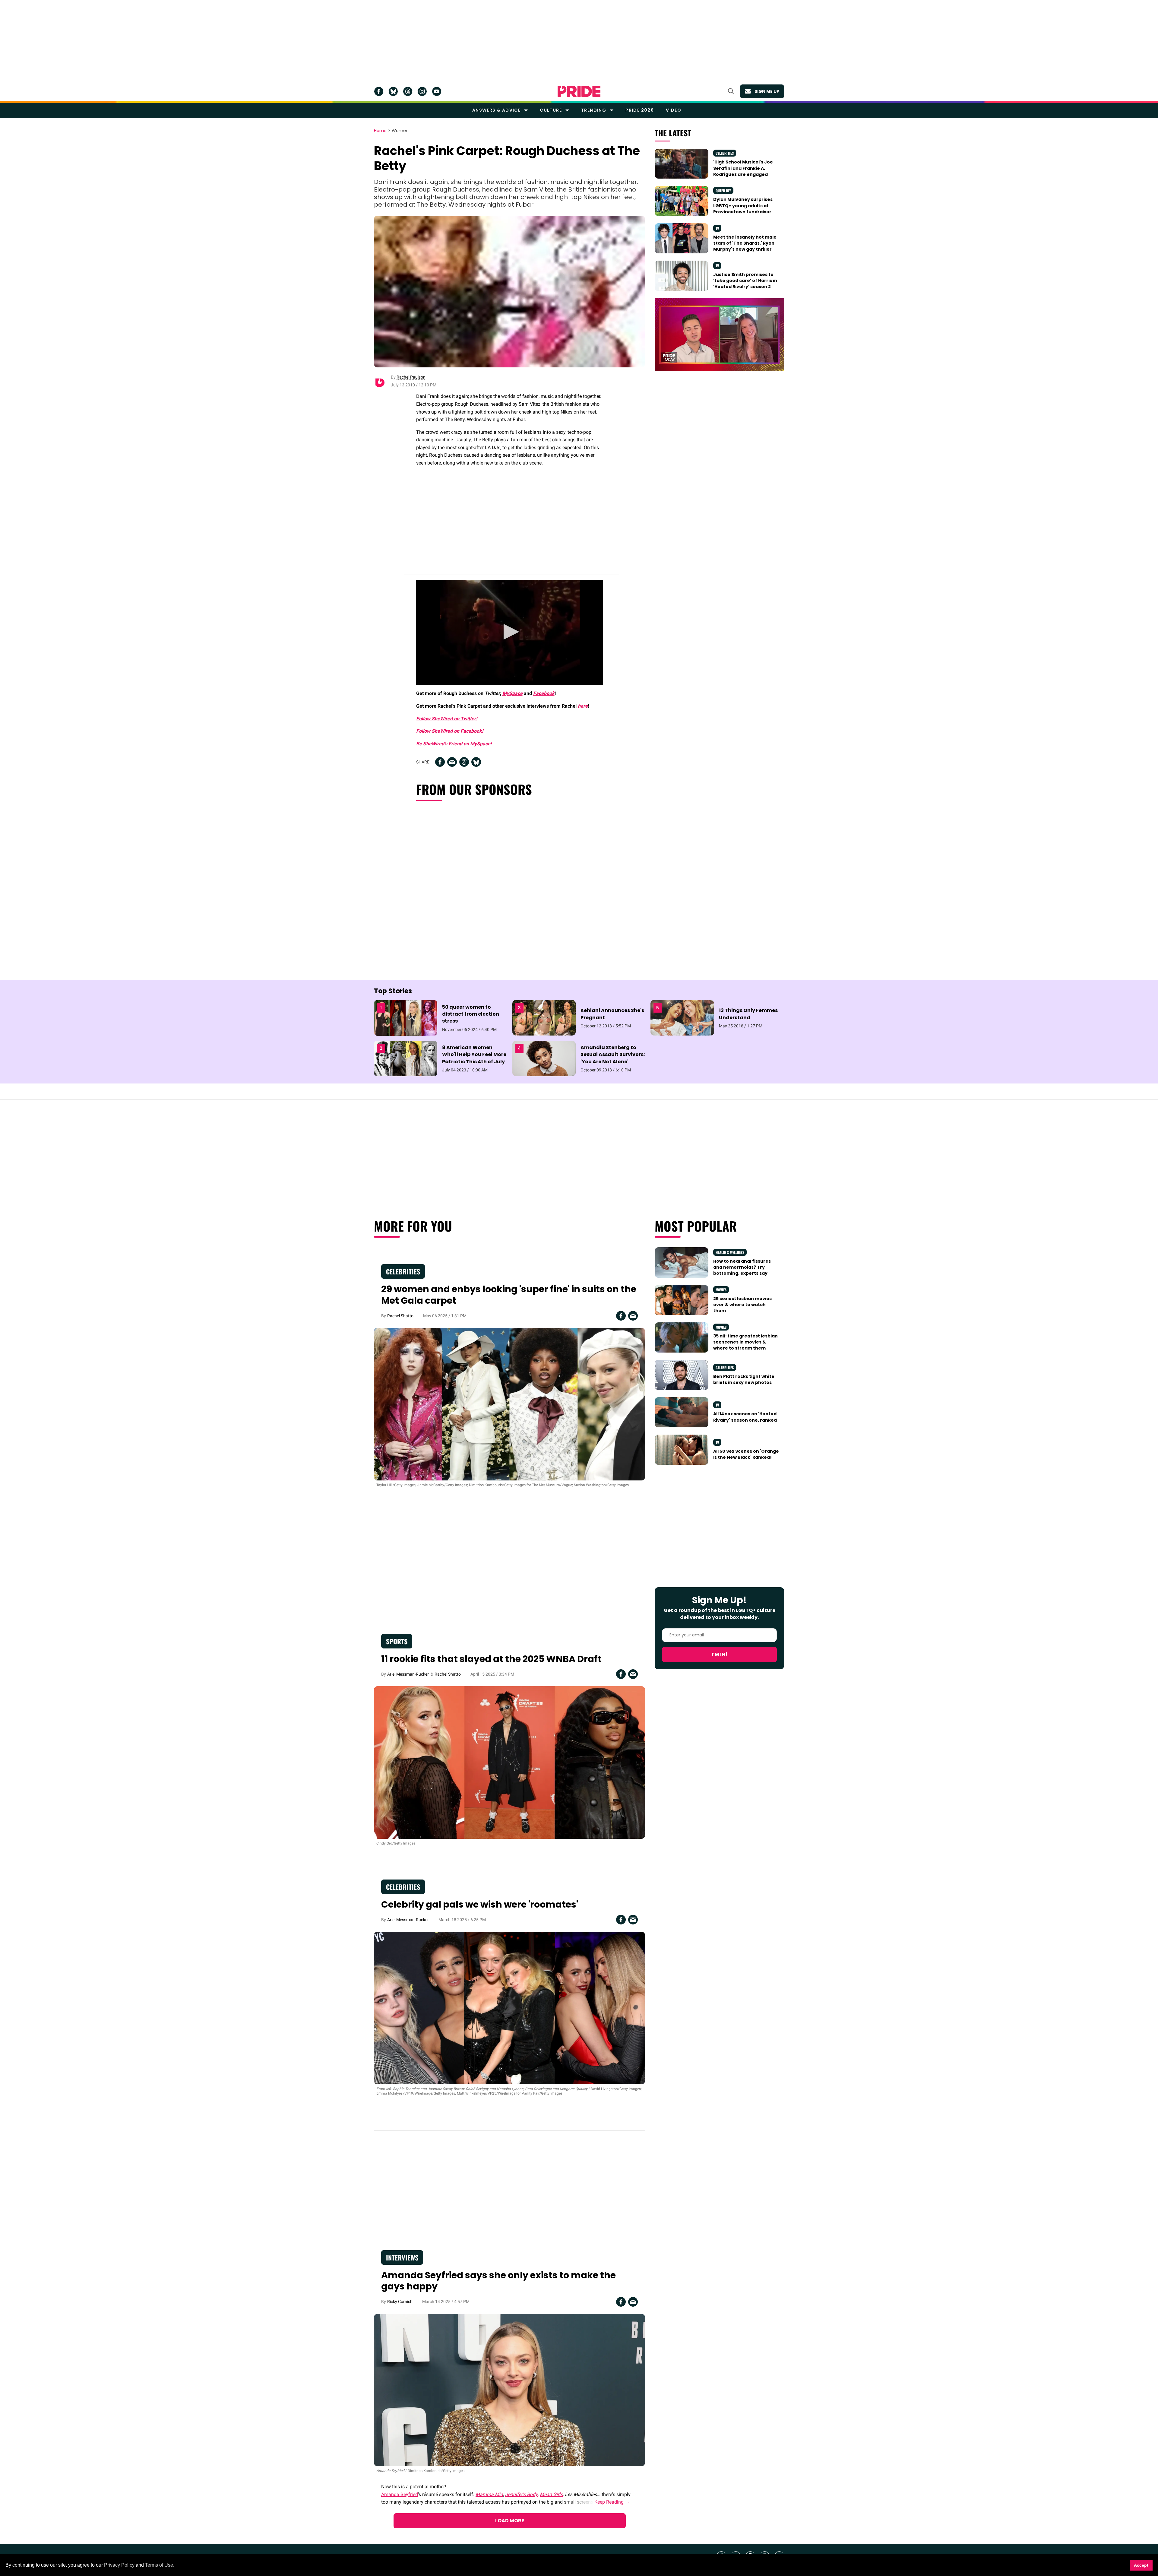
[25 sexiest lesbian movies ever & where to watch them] (682, 1300)
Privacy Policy (119, 2565)
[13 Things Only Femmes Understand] (682, 1017)
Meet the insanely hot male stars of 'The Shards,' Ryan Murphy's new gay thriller (745, 243)
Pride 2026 (640, 110)
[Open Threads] (408, 91)
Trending (594, 110)
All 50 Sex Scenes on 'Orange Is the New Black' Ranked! (746, 1454)
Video (674, 110)
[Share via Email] (452, 762)
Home (380, 131)
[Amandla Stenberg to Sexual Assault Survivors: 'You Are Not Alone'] (544, 1058)
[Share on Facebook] (440, 762)
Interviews (402, 2257)
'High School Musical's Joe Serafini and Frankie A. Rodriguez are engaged (743, 168)
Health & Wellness (730, 1252)
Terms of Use (159, 2565)
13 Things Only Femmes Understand (748, 1014)
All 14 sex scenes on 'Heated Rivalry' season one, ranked (745, 1417)
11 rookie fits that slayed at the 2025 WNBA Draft (491, 1659)
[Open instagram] (422, 91)
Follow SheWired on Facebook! (450, 731)
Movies (721, 1290)
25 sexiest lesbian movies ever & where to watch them (742, 1305)
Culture (551, 110)
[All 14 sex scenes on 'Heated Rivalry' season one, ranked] (682, 1412)
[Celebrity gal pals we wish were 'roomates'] (509, 2008)
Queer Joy (723, 190)
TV (717, 228)
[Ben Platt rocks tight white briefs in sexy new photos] (682, 1375)
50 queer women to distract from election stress (471, 1014)
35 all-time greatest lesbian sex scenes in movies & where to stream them (745, 1342)
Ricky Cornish (400, 2302)
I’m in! (720, 1654)
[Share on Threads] (464, 762)
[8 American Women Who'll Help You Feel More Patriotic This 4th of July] (406, 1058)
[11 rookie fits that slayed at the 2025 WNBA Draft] (509, 1762)
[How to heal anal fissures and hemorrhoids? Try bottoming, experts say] (682, 1262)
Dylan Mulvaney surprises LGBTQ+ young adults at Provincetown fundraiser (743, 206)
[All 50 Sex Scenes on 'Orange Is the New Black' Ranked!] (682, 1449)
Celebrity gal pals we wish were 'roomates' (480, 1904)
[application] (510, 632)
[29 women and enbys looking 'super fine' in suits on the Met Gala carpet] (509, 1404)
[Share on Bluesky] (476, 762)
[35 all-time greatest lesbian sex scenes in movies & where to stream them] (682, 1337)
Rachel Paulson (411, 377)
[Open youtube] (437, 91)
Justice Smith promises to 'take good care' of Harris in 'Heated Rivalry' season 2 (745, 281)
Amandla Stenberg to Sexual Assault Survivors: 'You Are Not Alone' (613, 1054)
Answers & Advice (496, 110)
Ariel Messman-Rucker (408, 1674)
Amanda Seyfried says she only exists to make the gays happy (498, 2281)
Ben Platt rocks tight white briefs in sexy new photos (744, 1379)
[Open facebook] (379, 91)
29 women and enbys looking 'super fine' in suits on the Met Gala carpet (509, 1295)
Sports (397, 1641)
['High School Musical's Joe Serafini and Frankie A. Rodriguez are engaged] (682, 163)
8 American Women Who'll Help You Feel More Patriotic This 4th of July (474, 1054)
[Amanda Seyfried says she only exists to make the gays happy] (509, 2390)
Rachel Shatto (400, 1316)
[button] (509, 632)
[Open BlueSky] (393, 91)
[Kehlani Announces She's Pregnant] (544, 1017)
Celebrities (725, 153)
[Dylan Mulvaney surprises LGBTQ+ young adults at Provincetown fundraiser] (682, 201)
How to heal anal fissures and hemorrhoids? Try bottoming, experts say (742, 1267)
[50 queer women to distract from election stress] (406, 1017)
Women (400, 131)
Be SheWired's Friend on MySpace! (454, 744)
